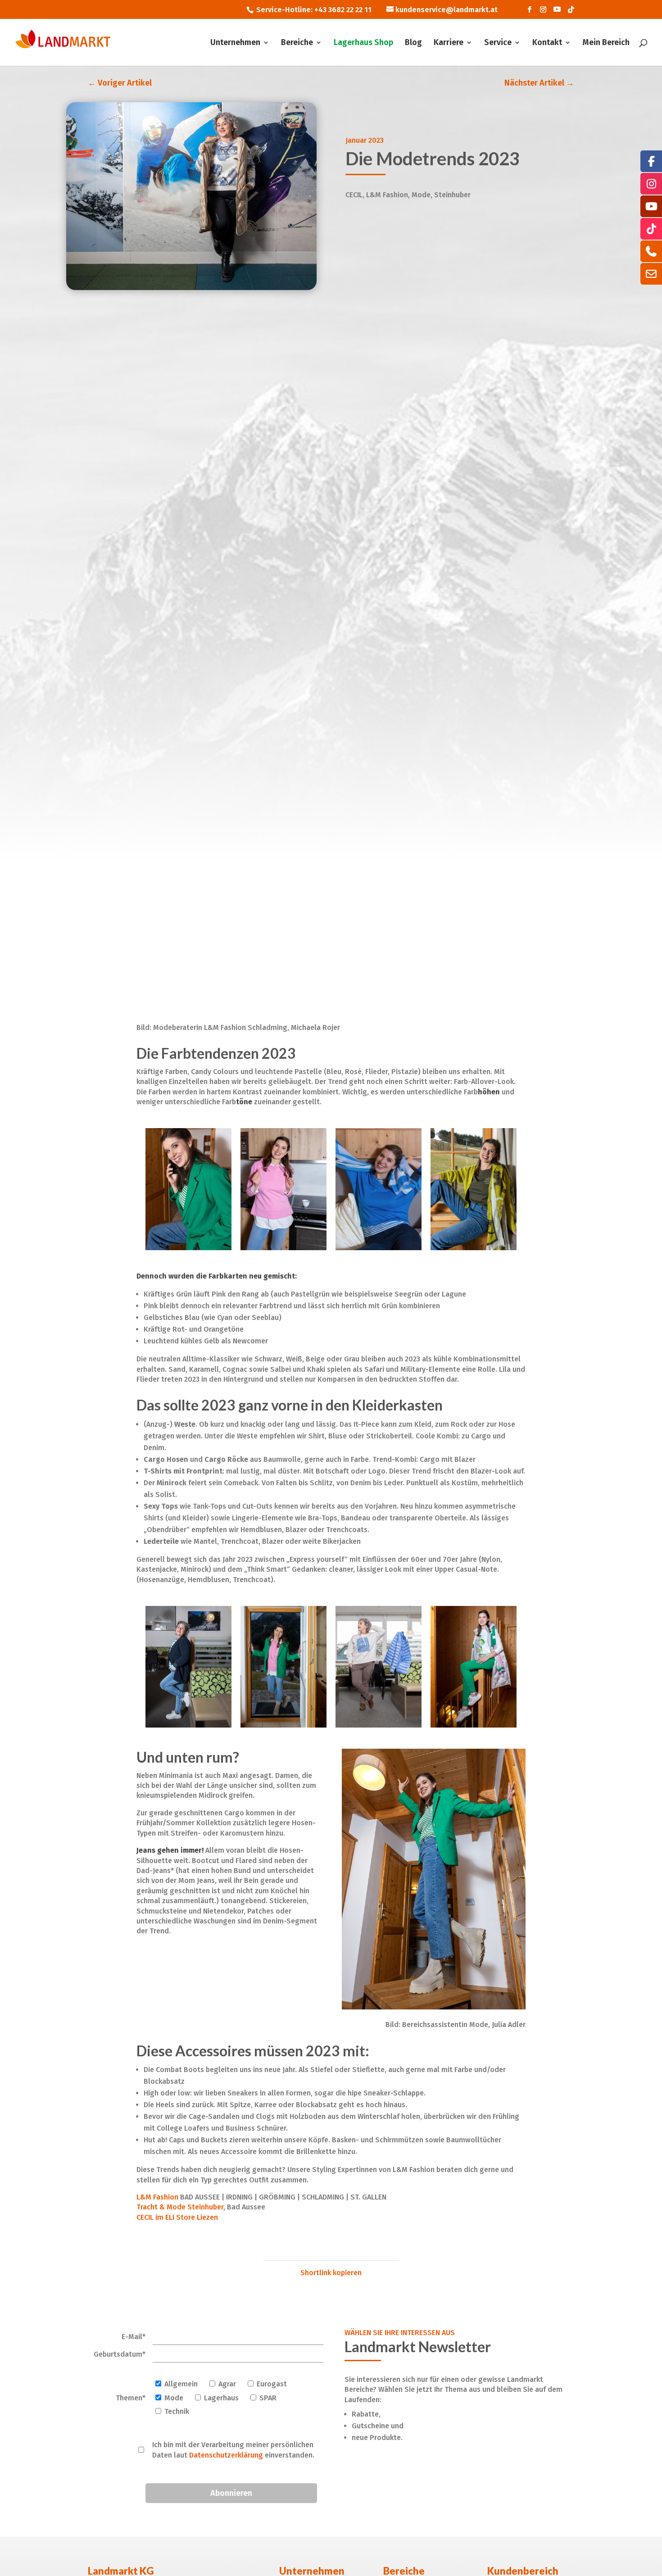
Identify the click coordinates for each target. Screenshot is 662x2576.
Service (498, 43)
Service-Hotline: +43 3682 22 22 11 (314, 10)
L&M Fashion (157, 2197)
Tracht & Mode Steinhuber (180, 2207)
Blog (413, 43)
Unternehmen (235, 43)
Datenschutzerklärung (226, 2455)
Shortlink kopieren (331, 2273)
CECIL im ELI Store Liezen (177, 2217)
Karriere (449, 43)
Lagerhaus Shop (363, 43)
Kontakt (547, 43)
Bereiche (297, 43)
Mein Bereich (606, 43)
